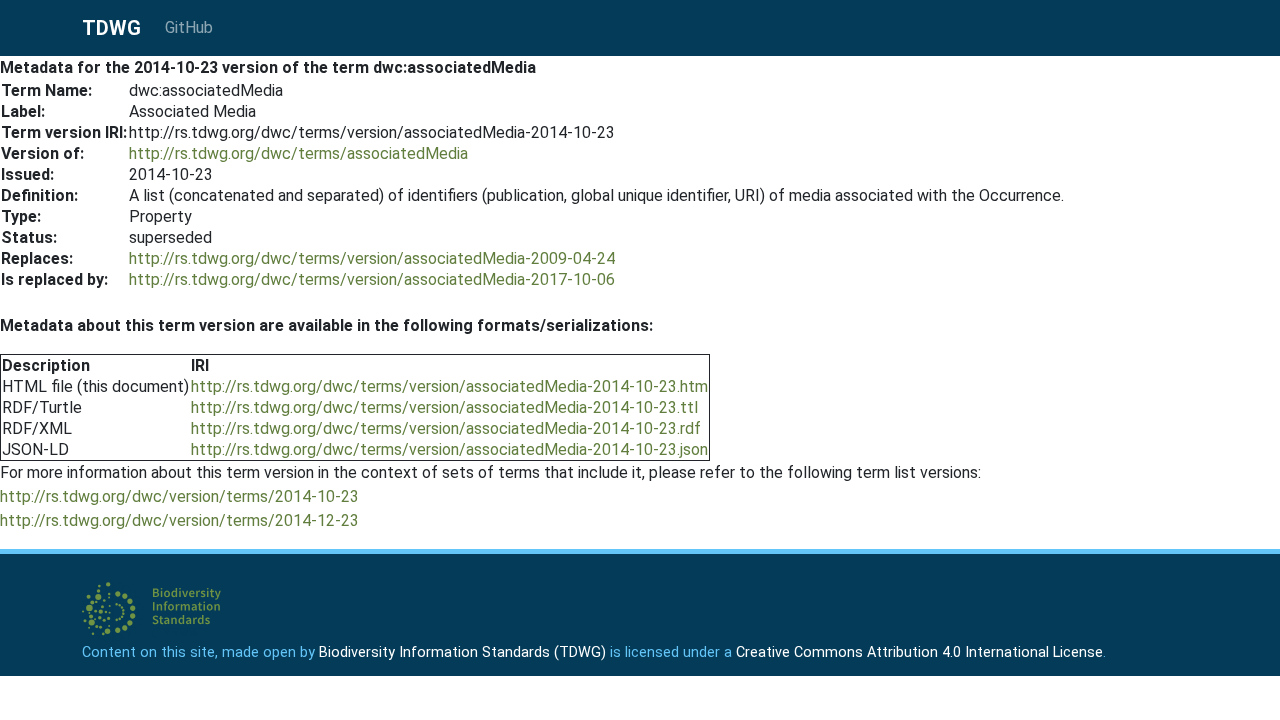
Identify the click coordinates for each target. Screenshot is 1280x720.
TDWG (111, 28)
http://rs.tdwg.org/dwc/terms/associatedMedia (298, 153)
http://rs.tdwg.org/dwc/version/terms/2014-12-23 (179, 520)
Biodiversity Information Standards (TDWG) (462, 652)
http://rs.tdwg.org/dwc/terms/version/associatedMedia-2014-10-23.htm (449, 386)
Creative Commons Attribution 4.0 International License (919, 652)
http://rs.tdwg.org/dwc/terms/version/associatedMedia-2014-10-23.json (449, 449)
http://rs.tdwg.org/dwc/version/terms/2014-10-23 (179, 496)
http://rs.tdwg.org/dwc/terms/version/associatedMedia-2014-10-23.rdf (446, 428)
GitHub (189, 27)
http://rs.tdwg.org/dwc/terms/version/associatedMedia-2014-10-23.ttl (444, 407)
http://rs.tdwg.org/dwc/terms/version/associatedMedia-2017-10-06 (372, 279)
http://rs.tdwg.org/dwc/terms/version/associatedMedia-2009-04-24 (372, 258)
